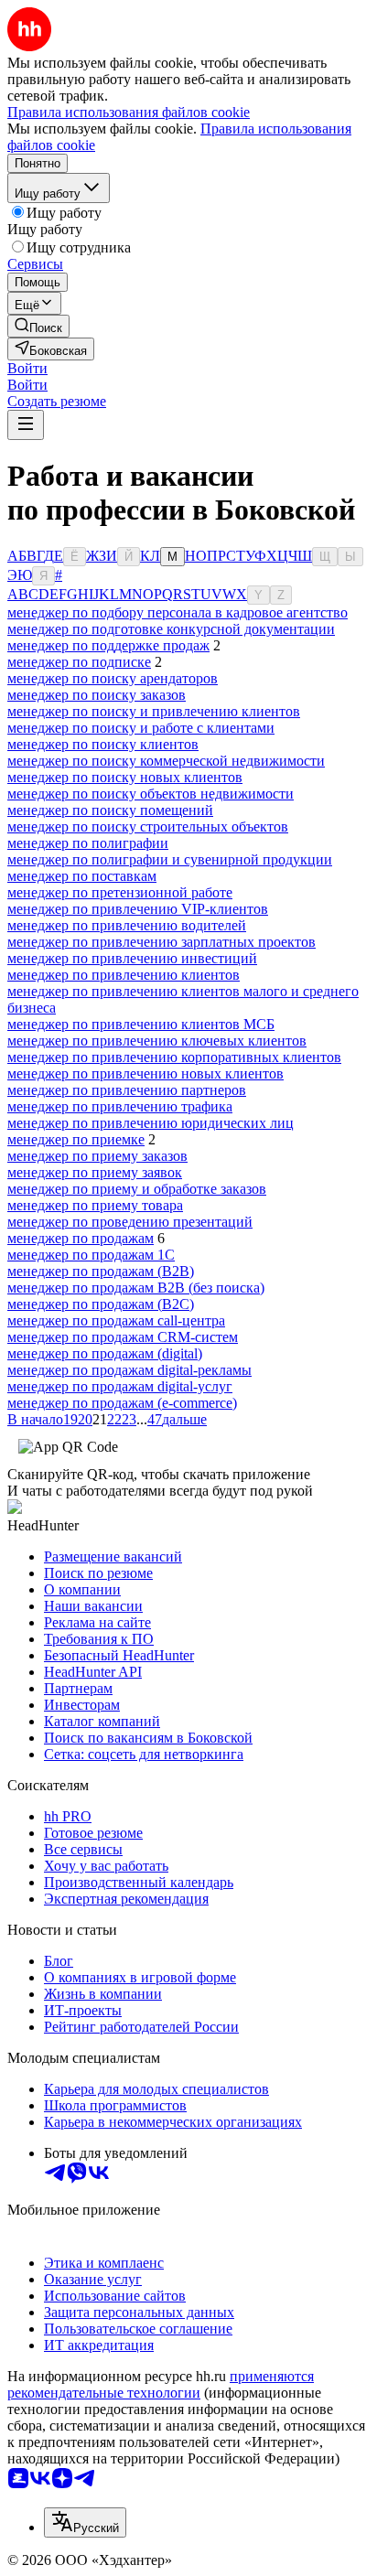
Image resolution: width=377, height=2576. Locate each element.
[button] (27, 368)
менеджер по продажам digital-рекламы (129, 1370)
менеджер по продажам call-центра (116, 1320)
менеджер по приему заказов (97, 1156)
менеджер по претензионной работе (120, 892)
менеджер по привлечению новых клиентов (145, 1073)
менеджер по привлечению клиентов (124, 975)
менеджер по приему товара (95, 1205)
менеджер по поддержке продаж (108, 645)
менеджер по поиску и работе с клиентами (141, 728)
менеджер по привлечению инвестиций (132, 958)
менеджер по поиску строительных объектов (148, 826)
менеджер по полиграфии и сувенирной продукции (170, 859)
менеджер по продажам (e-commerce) (122, 1403)
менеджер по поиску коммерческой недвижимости (166, 761)
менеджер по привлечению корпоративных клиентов (174, 1057)
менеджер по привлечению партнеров (127, 1090)
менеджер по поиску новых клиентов (125, 777)
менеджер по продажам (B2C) (101, 1304)
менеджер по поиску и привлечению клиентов (154, 711)
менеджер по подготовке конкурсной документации (171, 629)
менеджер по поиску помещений (110, 810)
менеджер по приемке (76, 1139)
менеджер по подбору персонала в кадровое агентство (178, 612)
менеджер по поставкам (82, 876)
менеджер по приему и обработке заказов (137, 1189)
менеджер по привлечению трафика (120, 1106)
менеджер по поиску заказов (97, 695)
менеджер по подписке (79, 662)
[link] (38, 326)
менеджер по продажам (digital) (105, 1353)
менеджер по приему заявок (95, 1172)
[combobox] (85, 2522)
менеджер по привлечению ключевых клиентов (157, 1041)
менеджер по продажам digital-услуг (120, 1386)
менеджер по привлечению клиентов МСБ (141, 1024)
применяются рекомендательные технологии (161, 2384)
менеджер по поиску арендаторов (113, 678)
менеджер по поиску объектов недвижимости (151, 794)
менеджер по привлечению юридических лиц (151, 1123)
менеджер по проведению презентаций (130, 1222)
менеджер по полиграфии (88, 843)
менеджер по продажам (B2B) (101, 1271)
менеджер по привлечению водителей (127, 925)
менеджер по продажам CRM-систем (123, 1337)
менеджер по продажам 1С (91, 1255)
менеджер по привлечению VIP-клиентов (138, 909)
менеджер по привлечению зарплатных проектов (162, 942)
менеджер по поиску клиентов (103, 744)
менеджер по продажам (81, 1238)
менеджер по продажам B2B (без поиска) (136, 1288)
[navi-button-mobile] (26, 425)
